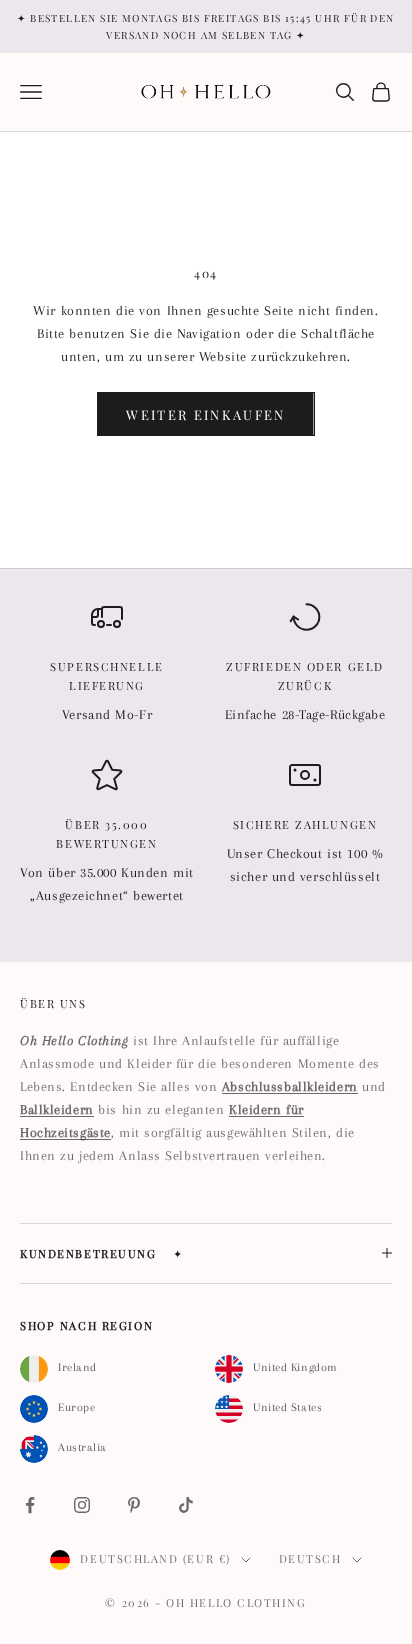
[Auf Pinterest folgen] (134, 1505)
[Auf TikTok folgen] (186, 1505)
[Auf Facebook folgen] (30, 1505)
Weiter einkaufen (205, 414)
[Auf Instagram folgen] (82, 1505)
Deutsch (310, 1558)
